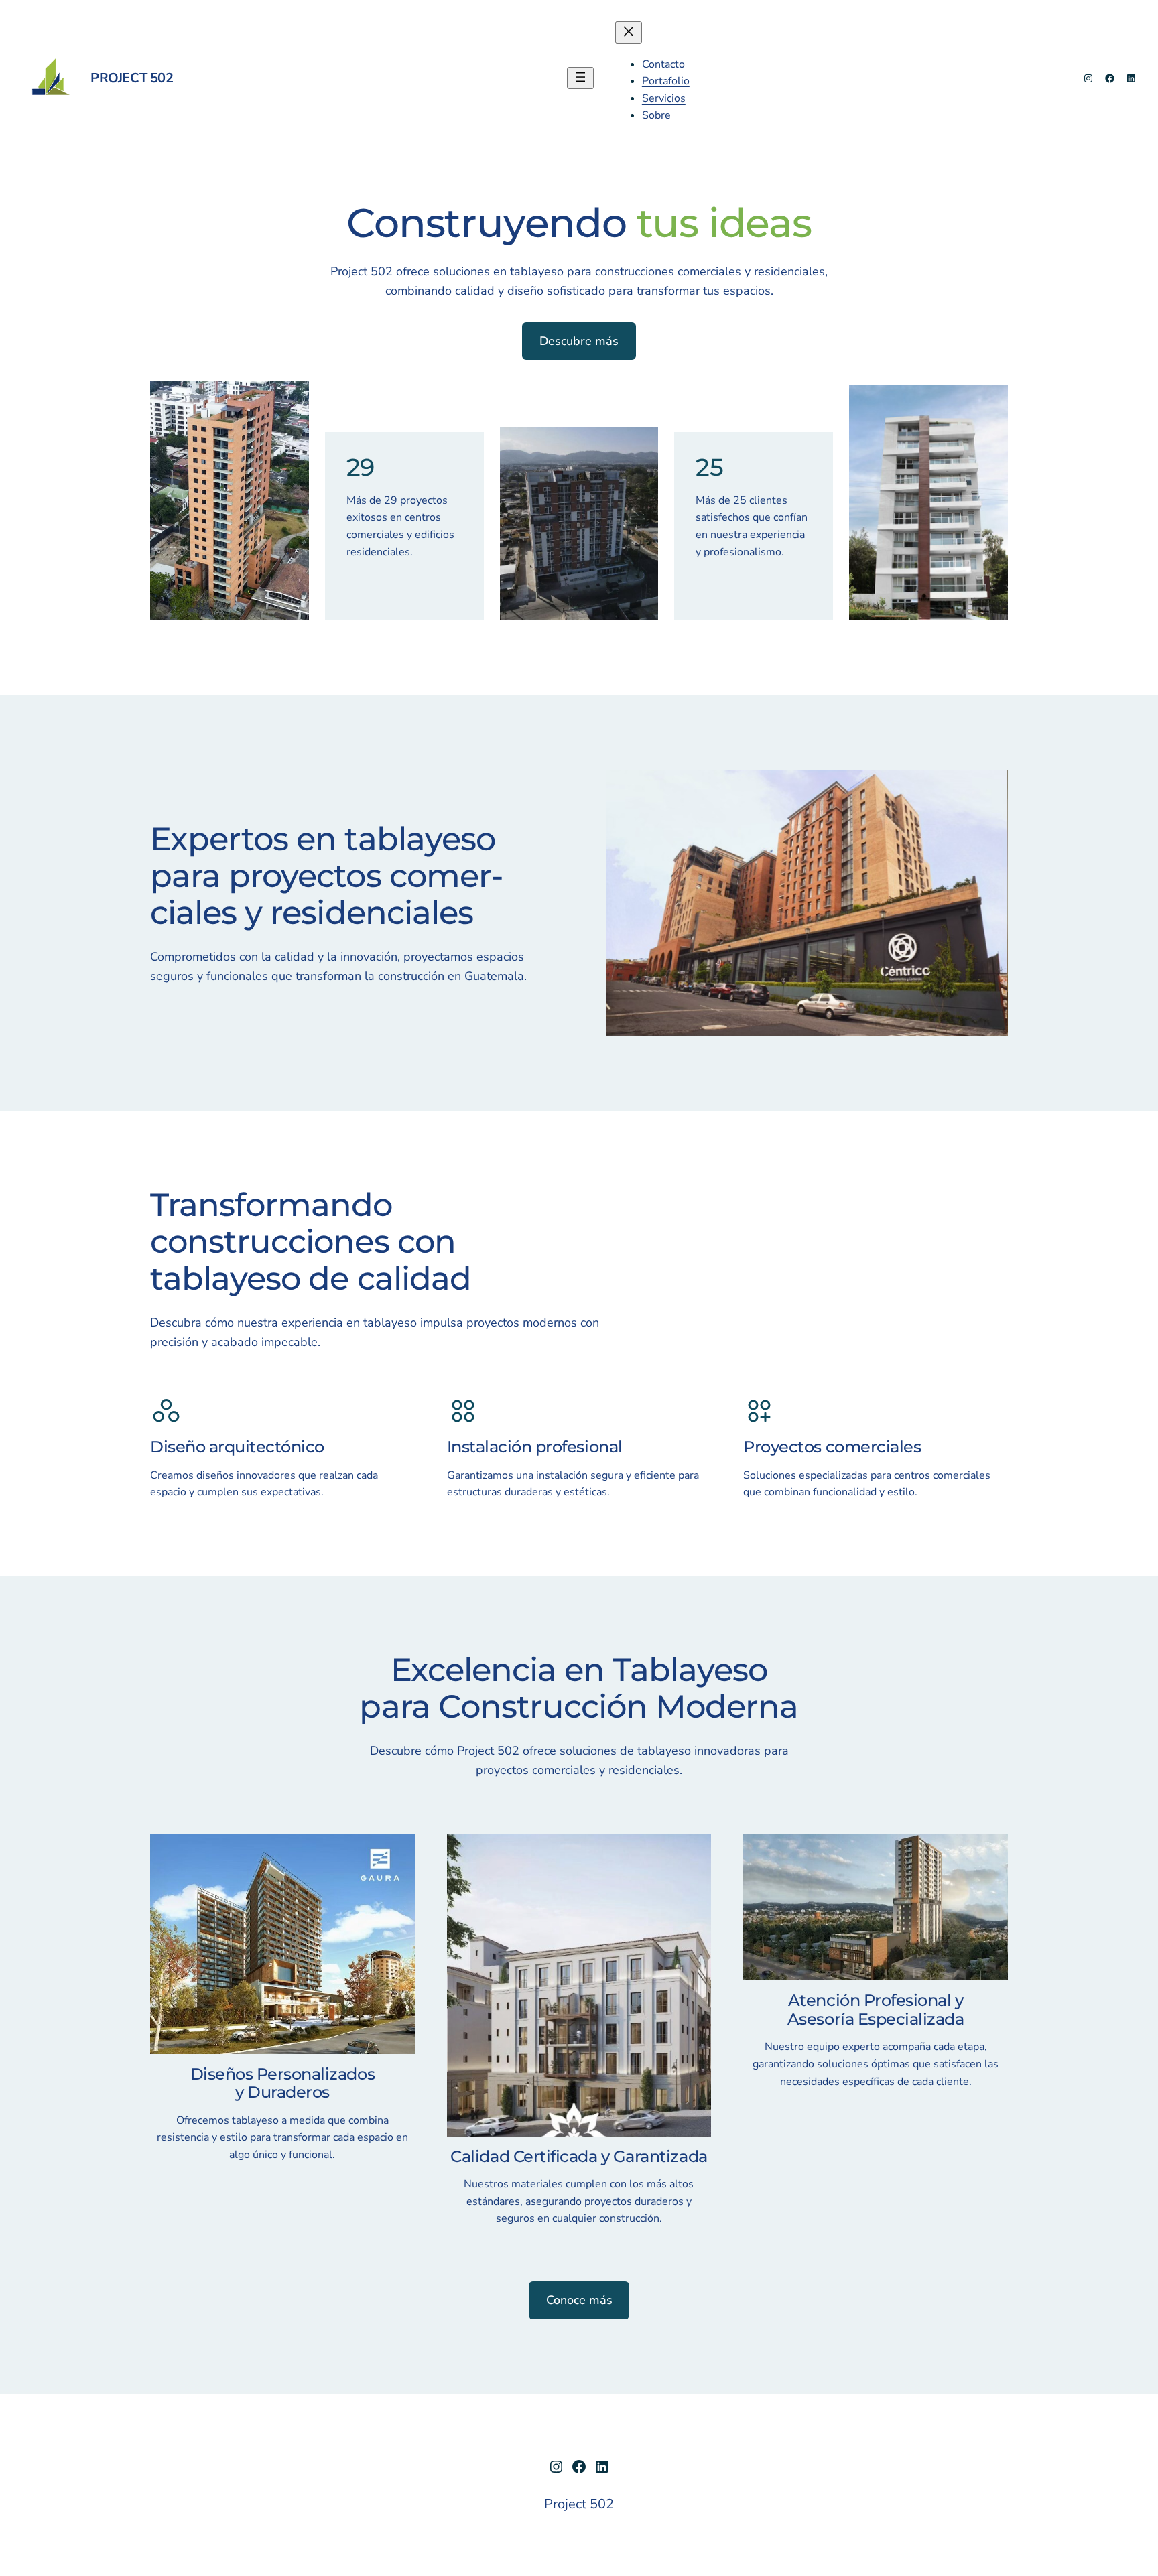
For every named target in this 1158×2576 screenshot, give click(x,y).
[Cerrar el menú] (629, 32)
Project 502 (132, 78)
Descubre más (579, 341)
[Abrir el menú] (580, 78)
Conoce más (579, 2300)
